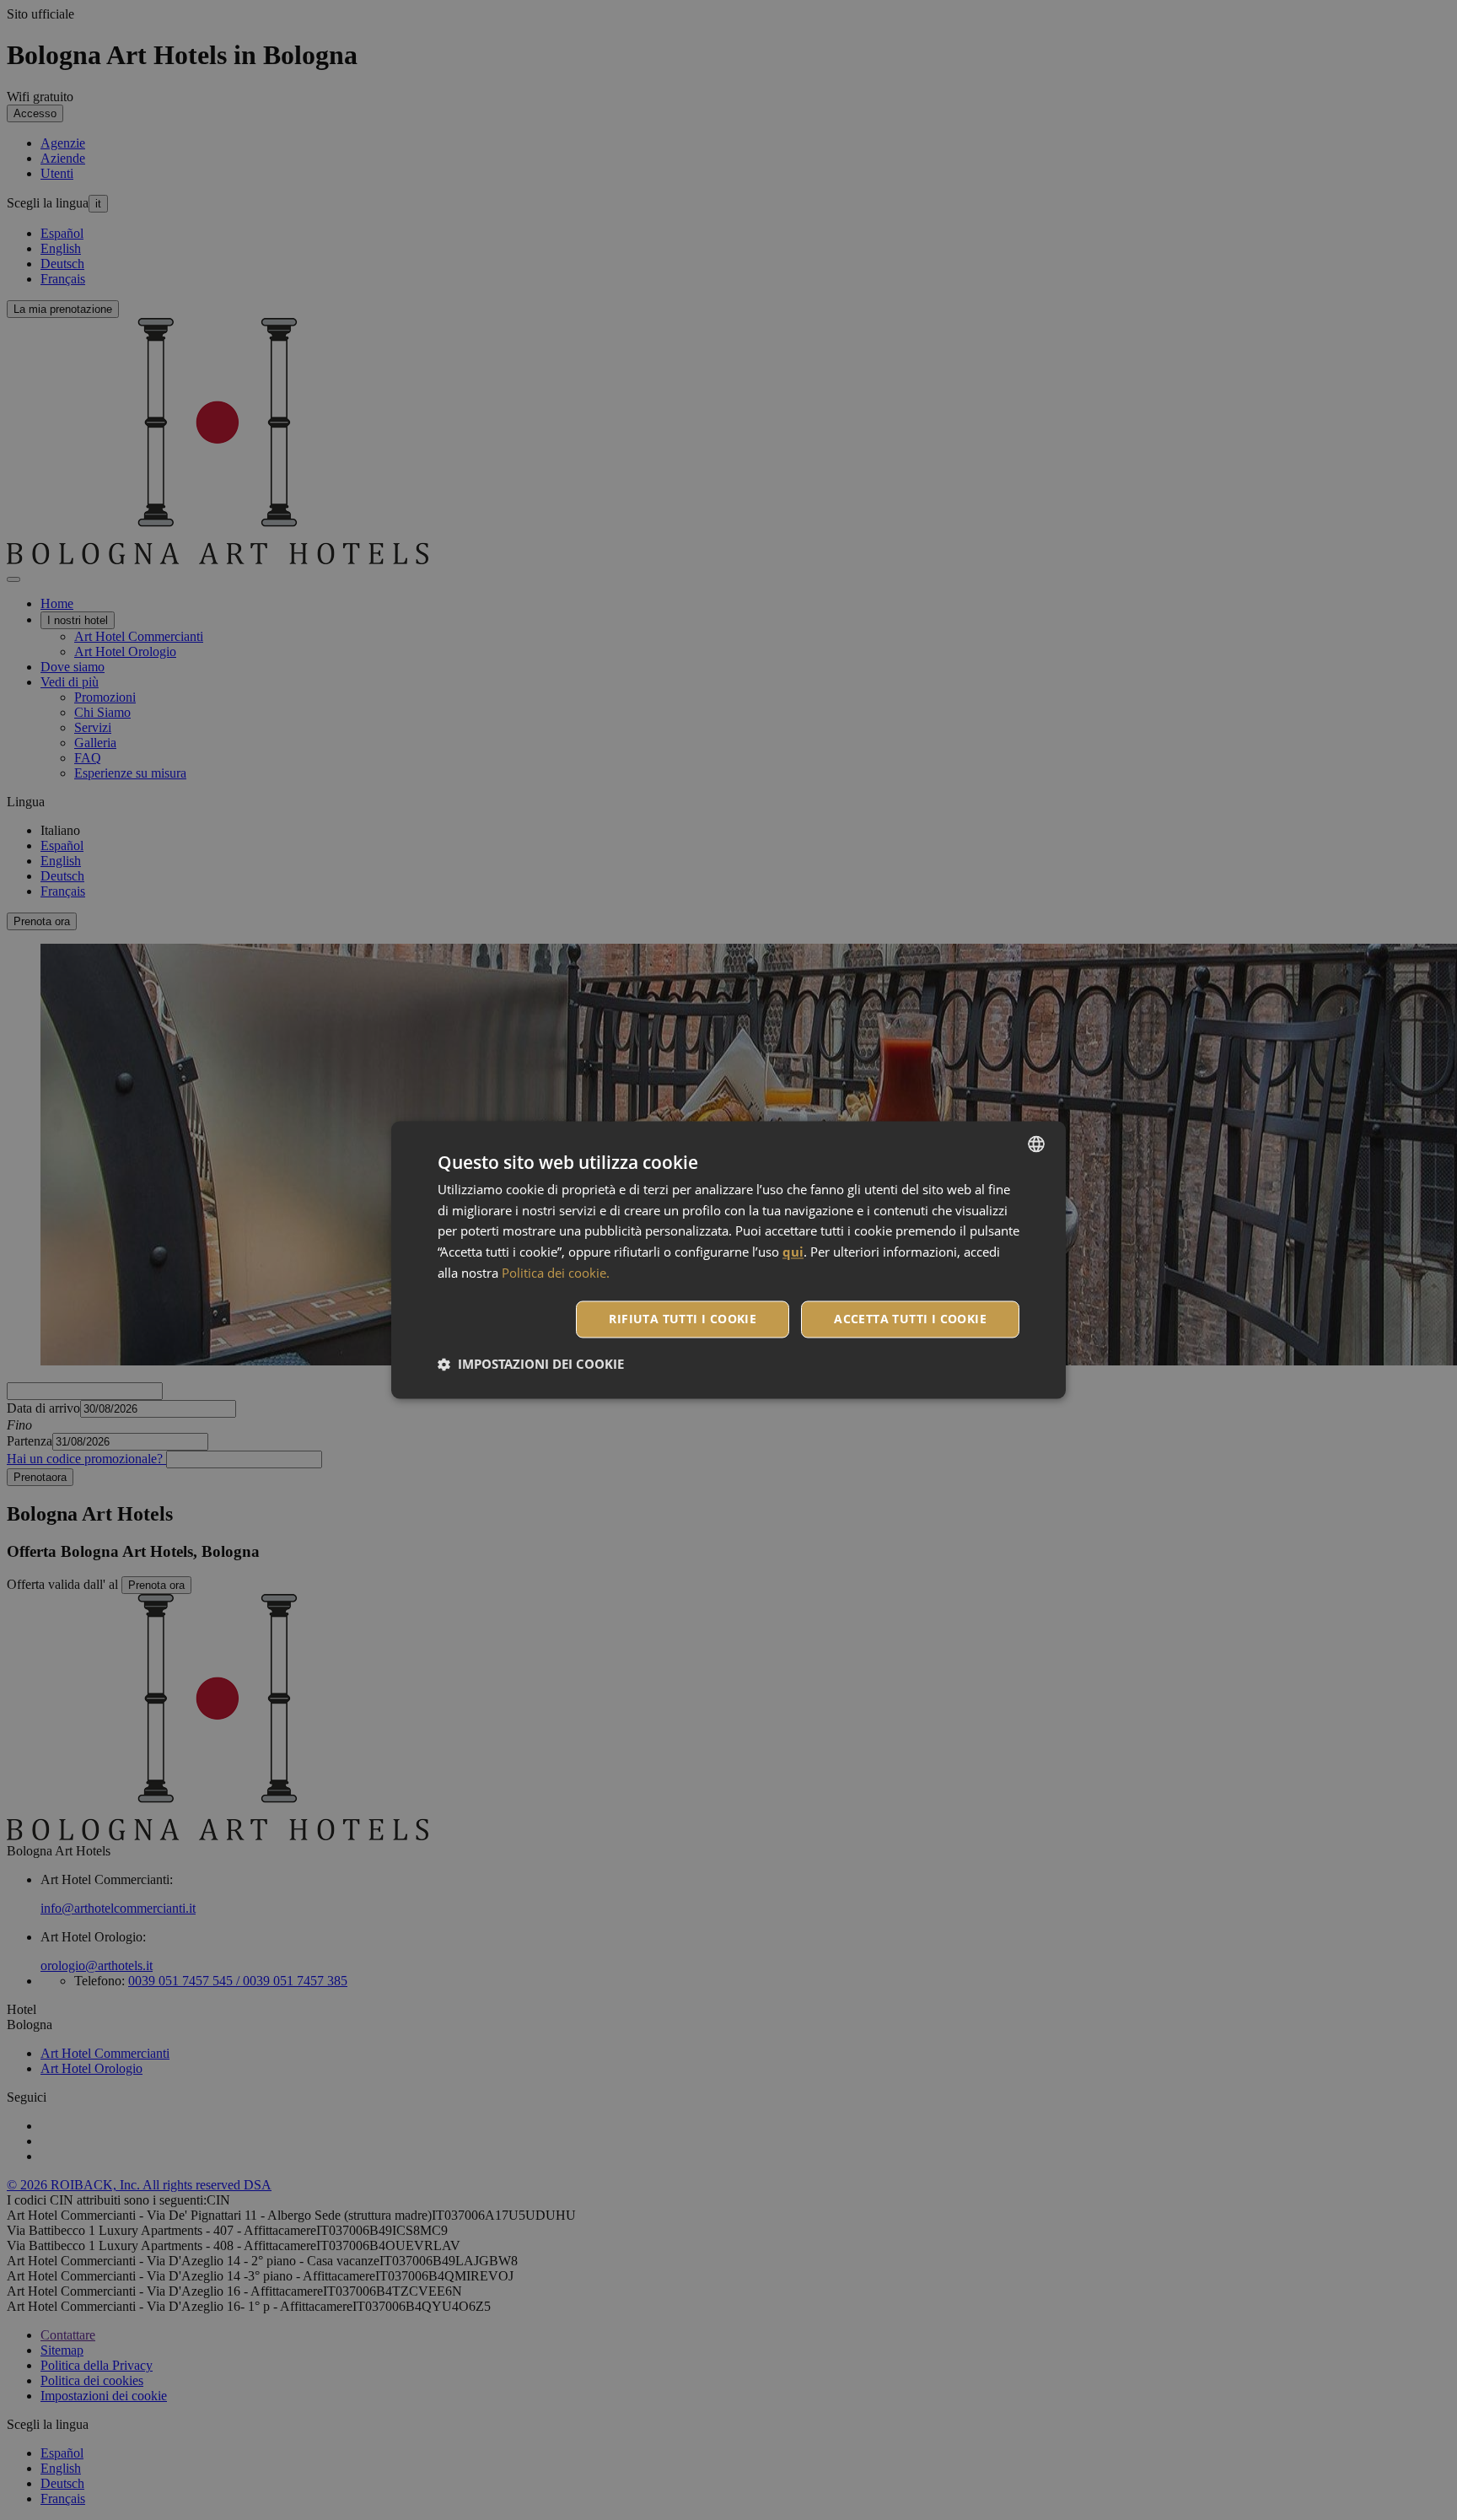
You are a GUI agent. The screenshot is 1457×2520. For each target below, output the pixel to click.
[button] (531, 1365)
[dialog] (728, 1260)
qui (793, 1252)
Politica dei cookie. (556, 1273)
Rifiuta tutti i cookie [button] (683, 1319)
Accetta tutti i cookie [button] (910, 1319)
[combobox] (1036, 1144)
